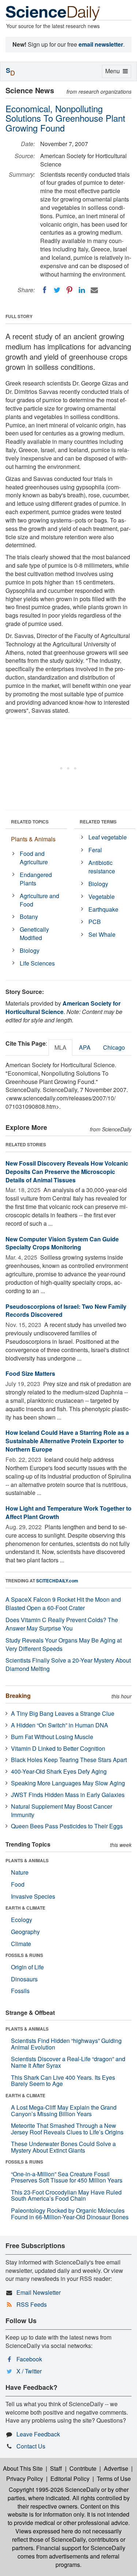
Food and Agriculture (34, 858)
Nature (20, 1872)
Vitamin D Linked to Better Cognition (58, 1748)
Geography (25, 1932)
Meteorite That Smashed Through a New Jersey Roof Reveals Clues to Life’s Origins (67, 2129)
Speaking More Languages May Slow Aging (68, 1783)
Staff (56, 2468)
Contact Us (31, 2446)
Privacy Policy (25, 2479)
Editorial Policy (70, 2479)
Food (18, 1884)
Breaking (18, 1696)
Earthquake (103, 909)
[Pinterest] (69, 290)
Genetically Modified (34, 933)
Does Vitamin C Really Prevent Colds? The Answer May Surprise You (62, 1624)
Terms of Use (114, 2479)
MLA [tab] (60, 1047)
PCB (95, 922)
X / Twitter (29, 2371)
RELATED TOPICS (30, 822)
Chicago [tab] (114, 1047)
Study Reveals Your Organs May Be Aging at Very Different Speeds (64, 1644)
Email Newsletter (39, 2292)
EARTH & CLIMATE (25, 1908)
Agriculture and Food (39, 900)
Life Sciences (37, 963)
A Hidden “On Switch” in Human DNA (60, 1725)
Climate (21, 1944)
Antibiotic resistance (102, 867)
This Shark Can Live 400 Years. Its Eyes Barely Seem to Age (63, 2081)
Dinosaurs (24, 1979)
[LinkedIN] (82, 290)
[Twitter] (57, 290)
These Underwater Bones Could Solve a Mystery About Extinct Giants (63, 2147)
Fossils (20, 1991)
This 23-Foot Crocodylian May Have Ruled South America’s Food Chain (66, 2195)
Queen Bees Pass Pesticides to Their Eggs (67, 1826)
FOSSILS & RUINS (24, 1955)
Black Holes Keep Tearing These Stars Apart (69, 1760)
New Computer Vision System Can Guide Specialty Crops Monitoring (62, 1243)
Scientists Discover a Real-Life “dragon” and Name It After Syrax (68, 2062)
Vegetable (102, 896)
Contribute (83, 2468)
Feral (95, 850)
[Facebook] (45, 290)
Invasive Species (33, 1896)
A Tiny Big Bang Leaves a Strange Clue (63, 1713)
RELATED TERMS (98, 822)
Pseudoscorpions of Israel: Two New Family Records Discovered (66, 1311)
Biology (30, 950)
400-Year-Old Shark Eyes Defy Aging (59, 1771)
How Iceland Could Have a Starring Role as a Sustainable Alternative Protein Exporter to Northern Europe (67, 1441)
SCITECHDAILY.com (57, 1581)
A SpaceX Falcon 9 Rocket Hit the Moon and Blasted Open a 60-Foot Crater (63, 1604)
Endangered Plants (36, 879)
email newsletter (101, 44)
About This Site (23, 2468)
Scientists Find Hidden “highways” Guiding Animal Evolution (66, 2044)
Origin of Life (27, 1967)
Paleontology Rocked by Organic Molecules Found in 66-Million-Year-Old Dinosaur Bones (70, 2214)
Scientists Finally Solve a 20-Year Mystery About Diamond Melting (68, 1664)
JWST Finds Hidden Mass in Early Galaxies (68, 1795)
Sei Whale (102, 934)
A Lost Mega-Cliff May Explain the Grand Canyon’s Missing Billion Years (64, 2111)
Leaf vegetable (108, 837)
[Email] (94, 290)
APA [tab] (85, 1047)
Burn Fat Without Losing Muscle (52, 1737)
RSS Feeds (32, 2304)
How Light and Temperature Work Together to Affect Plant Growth (68, 1512)
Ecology (22, 1920)
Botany (29, 917)
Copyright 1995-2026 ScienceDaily (54, 2489)
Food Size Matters (30, 1373)
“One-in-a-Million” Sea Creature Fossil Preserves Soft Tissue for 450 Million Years (67, 2177)
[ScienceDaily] (53, 13)
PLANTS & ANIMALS (27, 1860)
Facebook (29, 2359)
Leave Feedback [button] (38, 2434)
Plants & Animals (33, 839)
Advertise (116, 2468)
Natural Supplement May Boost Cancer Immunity (62, 1810)
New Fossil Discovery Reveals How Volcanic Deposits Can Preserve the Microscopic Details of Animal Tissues (67, 1172)
